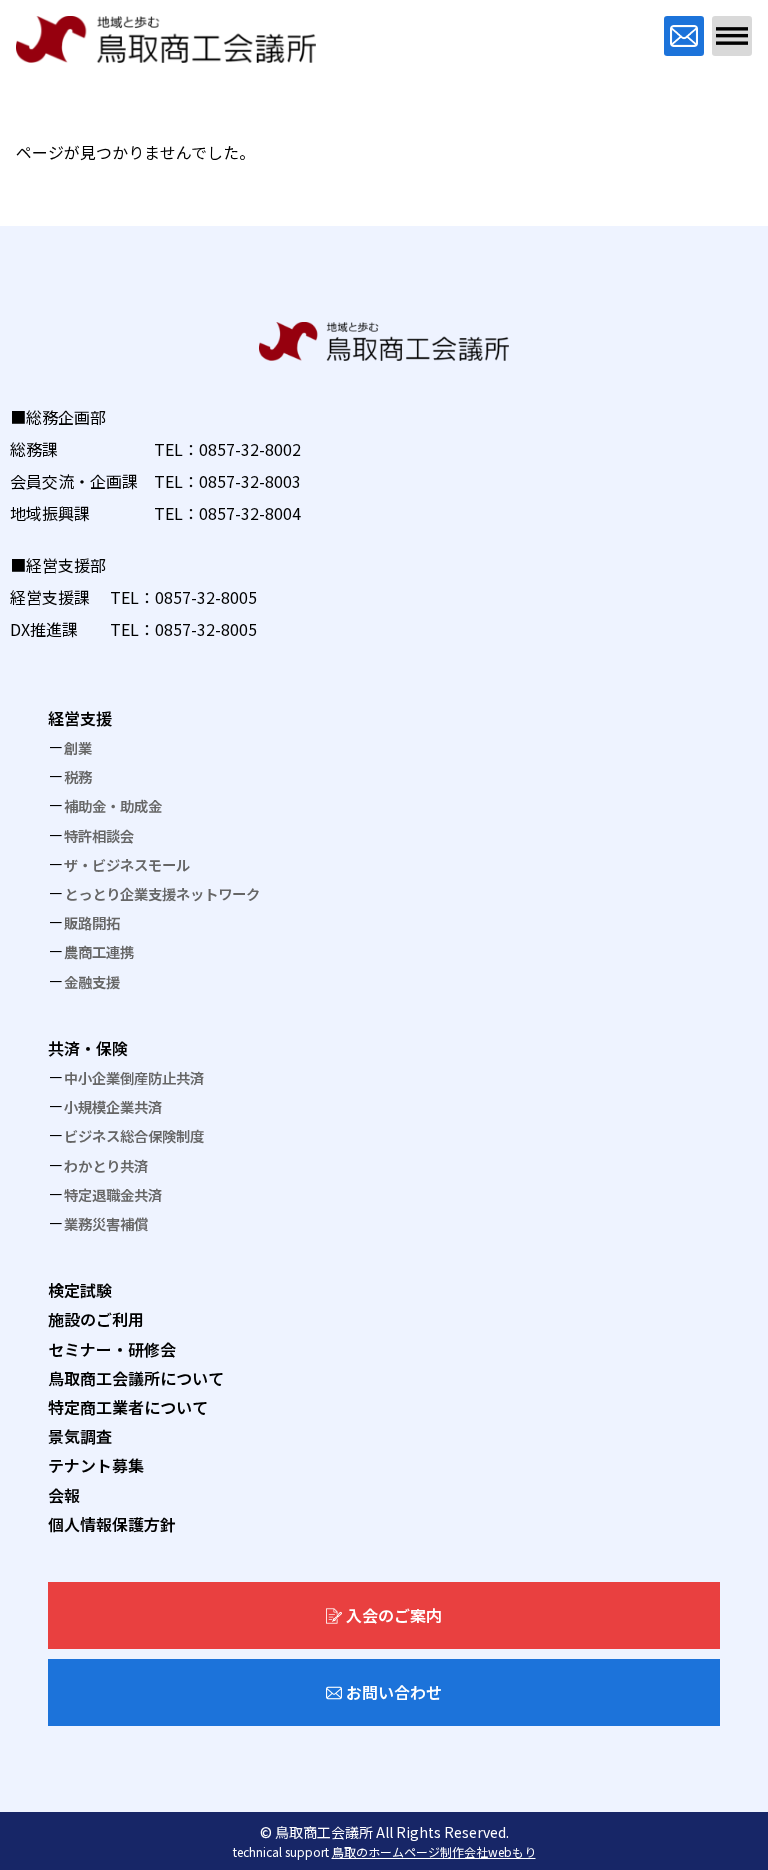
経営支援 (80, 718)
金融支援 (92, 981)
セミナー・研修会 (112, 1349)
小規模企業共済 (113, 1106)
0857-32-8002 (250, 449)
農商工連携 (99, 951)
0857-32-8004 (250, 513)
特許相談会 (99, 835)
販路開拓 (92, 922)
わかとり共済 (106, 1165)
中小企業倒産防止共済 (134, 1077)
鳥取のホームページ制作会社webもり (434, 1851)
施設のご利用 (96, 1319)
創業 (78, 747)
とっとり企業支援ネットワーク (162, 893)
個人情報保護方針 (112, 1524)
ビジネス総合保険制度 (134, 1135)
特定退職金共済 (113, 1194)
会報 (64, 1495)
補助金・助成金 (113, 805)
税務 (78, 776)
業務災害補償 (106, 1223)
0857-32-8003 (250, 481)
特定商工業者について (128, 1407)
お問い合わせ (394, 1692)
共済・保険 (88, 1048)
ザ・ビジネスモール (127, 864)
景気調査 (80, 1436)
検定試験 (80, 1290)
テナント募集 (96, 1465)
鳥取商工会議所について (136, 1378)
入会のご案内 (394, 1615)
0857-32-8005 (206, 597)
